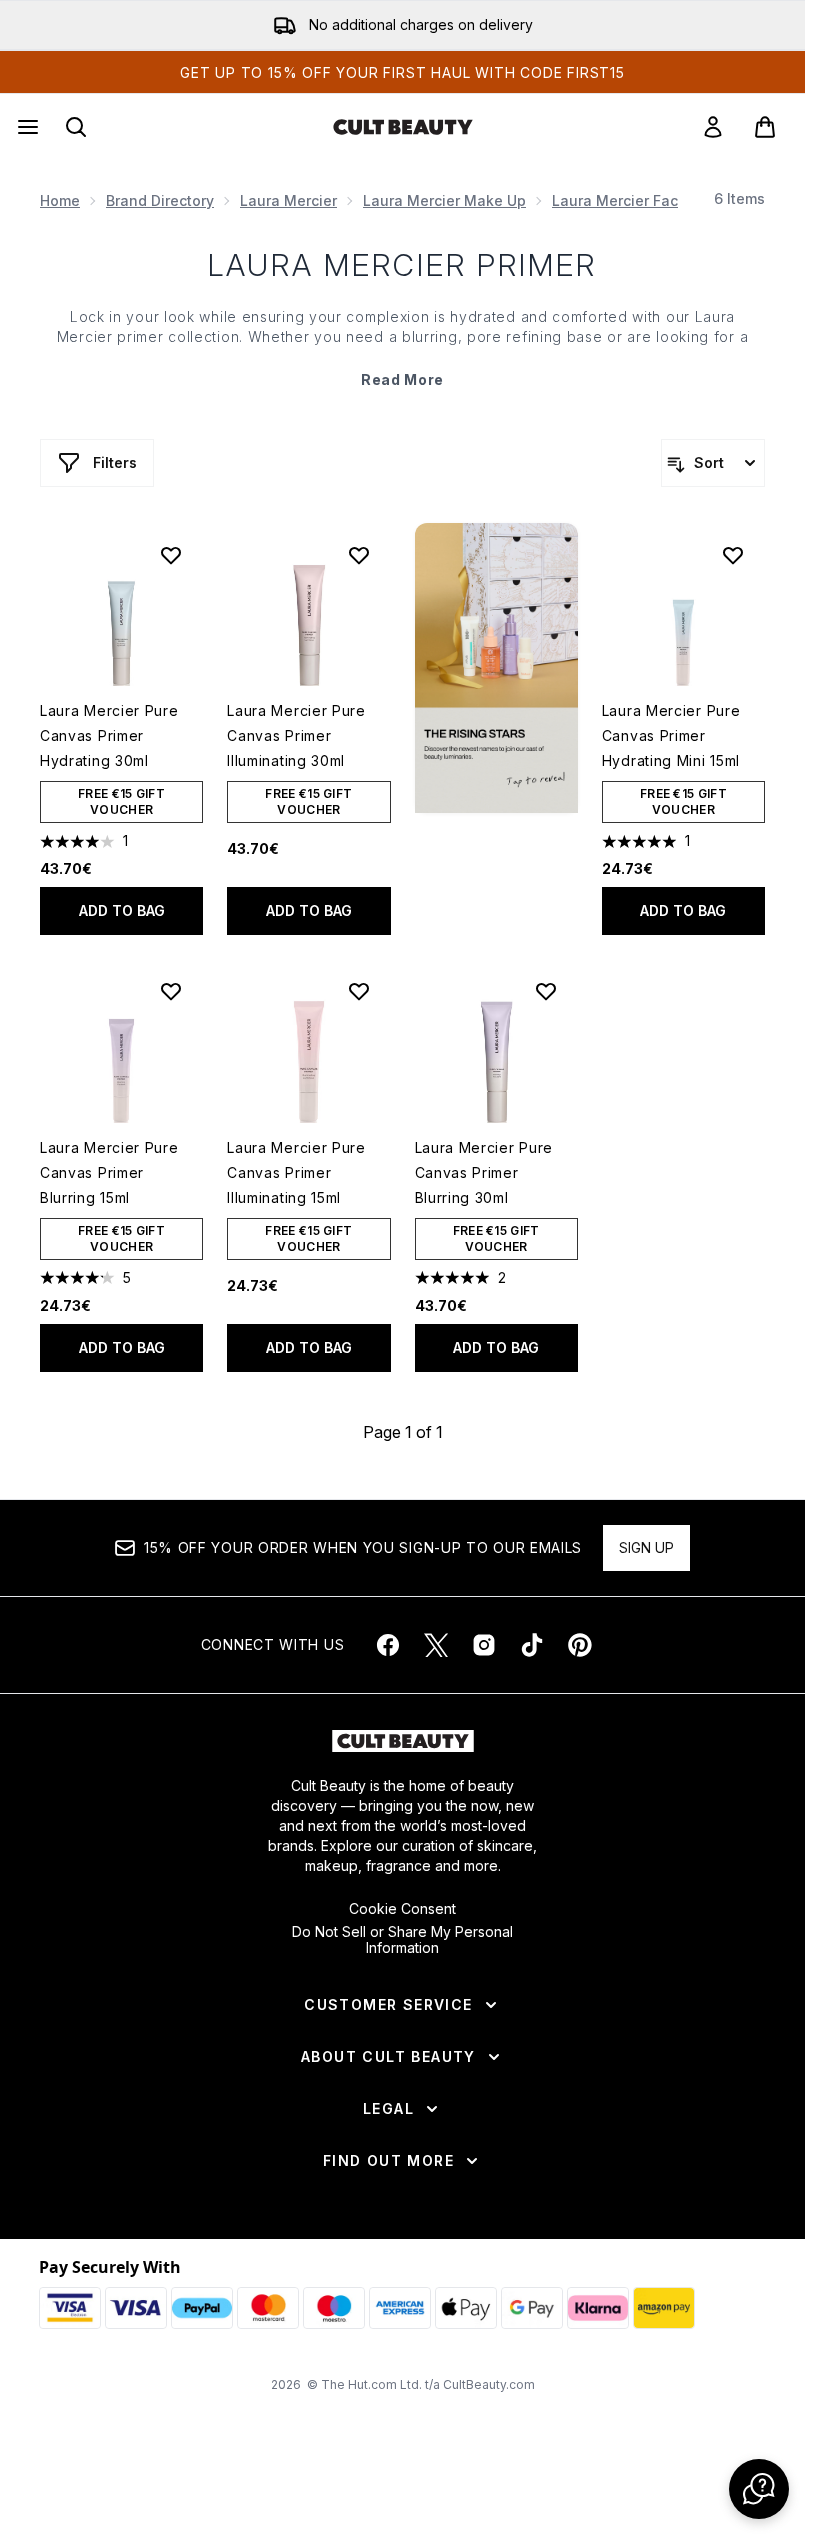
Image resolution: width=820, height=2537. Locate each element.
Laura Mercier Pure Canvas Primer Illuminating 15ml (296, 1172)
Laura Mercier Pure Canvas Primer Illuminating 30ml (296, 735)
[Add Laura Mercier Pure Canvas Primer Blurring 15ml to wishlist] (171, 991)
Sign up (646, 1547)
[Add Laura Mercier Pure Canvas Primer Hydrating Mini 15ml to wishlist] (733, 555)
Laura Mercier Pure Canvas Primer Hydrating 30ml (109, 735)
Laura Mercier (288, 200)
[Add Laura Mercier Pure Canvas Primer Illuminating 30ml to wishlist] (359, 555)
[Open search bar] (76, 127)
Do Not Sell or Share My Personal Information (402, 1940)
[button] (496, 668)
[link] (713, 127)
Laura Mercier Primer (402, 265)
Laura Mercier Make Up (444, 200)
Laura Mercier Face (619, 200)
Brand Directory (160, 200)
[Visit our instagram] (484, 1645)
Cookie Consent (402, 1909)
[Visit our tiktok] (532, 1645)
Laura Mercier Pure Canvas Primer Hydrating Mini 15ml (671, 735)
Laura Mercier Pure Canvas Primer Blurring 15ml (109, 1172)
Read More (402, 379)
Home (60, 200)
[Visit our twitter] (436, 1645)
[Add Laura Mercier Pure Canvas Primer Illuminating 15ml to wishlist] (359, 991)
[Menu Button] (26, 127)
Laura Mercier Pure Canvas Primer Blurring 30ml (484, 1172)
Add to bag (122, 910)
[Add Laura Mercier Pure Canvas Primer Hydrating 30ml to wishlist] (171, 555)
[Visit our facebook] (388, 1645)
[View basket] (765, 127)
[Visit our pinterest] (580, 1645)
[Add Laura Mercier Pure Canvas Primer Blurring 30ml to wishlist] (546, 991)
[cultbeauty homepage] (403, 127)
